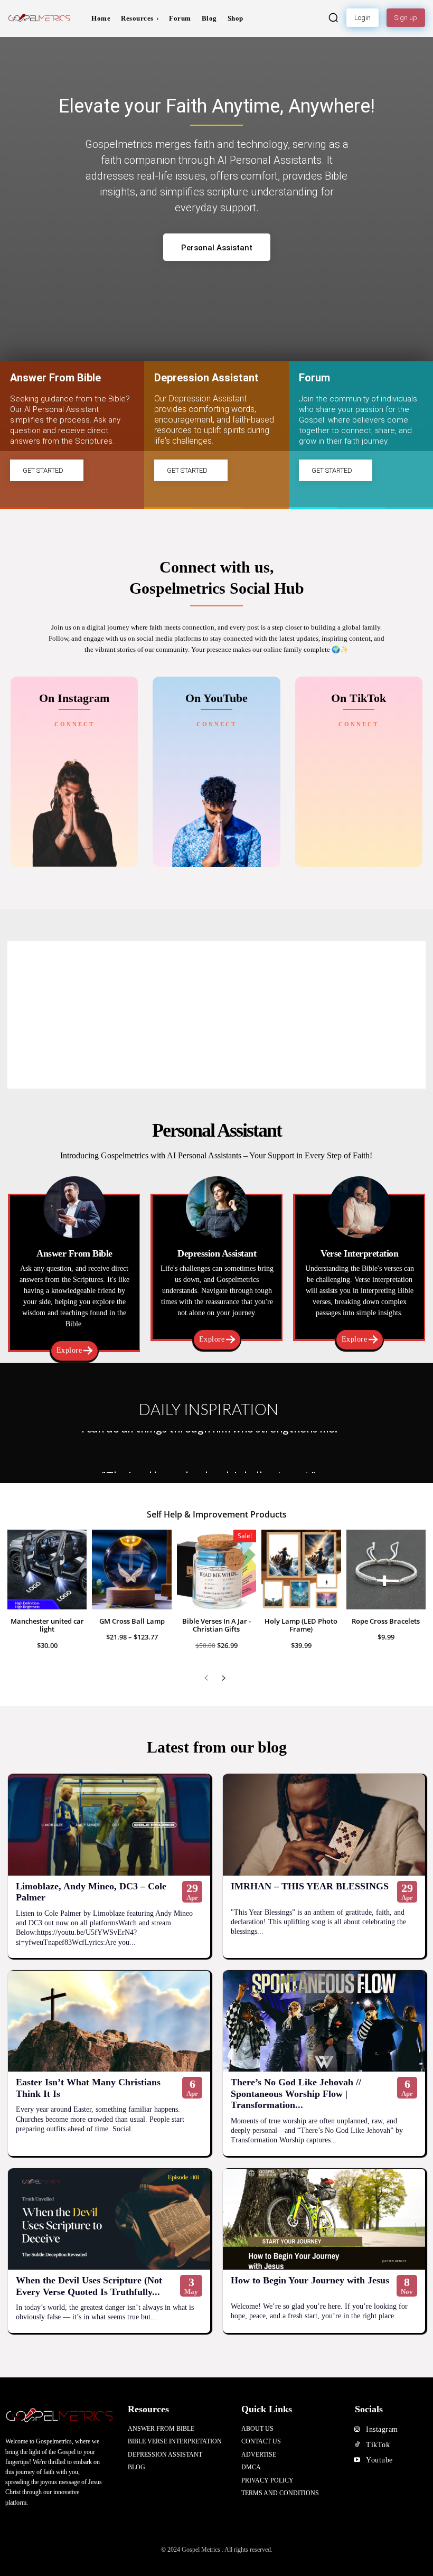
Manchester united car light (47, 1625)
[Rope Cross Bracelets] (386, 1569)
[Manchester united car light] (47, 1569)
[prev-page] (206, 1678)
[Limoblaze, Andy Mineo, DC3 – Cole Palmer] (109, 1825)
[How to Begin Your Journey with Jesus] (324, 2219)
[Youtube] (357, 2460)
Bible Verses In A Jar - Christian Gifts (216, 1625)
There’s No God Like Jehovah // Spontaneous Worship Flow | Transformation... (296, 2093)
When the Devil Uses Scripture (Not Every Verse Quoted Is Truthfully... (89, 2286)
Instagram (382, 2429)
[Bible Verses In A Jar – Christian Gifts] (216, 1569)
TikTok (378, 2445)
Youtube (379, 2460)
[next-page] (223, 1678)
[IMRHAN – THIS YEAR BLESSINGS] (324, 1825)
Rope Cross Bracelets (386, 1621)
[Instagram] (357, 2430)
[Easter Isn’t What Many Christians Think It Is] (109, 2021)
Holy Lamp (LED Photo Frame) (301, 1625)
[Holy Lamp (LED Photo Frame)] (301, 1569)
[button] (333, 17)
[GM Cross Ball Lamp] (131, 1569)
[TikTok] (357, 2445)
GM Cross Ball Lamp (132, 1621)
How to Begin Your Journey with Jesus (310, 2280)
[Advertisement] (216, 1015)
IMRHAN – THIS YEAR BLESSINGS (310, 1886)
